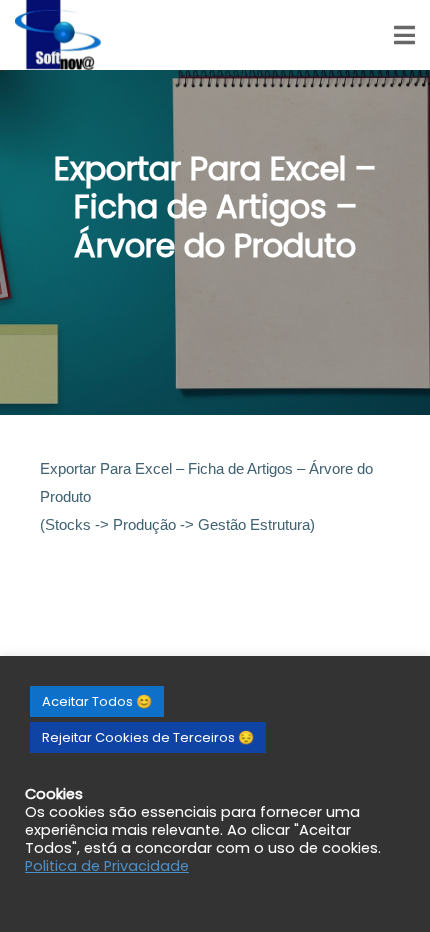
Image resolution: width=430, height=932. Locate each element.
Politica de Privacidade (107, 866)
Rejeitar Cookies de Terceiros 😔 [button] (148, 737)
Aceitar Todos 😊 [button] (97, 701)
